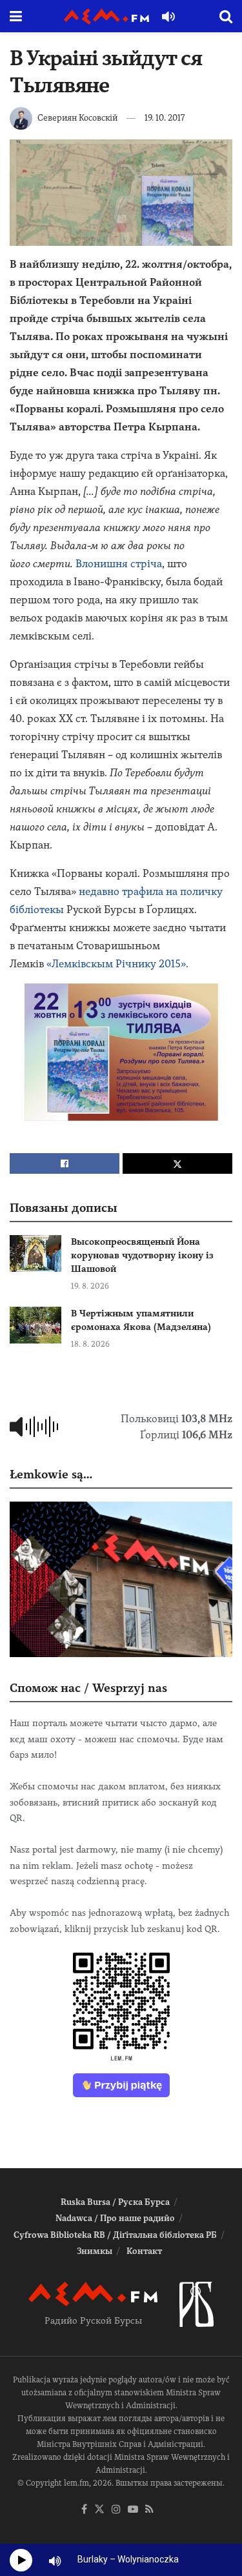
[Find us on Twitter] (99, 2510)
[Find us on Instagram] (116, 2510)
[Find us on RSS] (149, 2510)
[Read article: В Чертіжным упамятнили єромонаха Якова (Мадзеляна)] (35, 1325)
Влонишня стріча (119, 564)
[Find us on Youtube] (133, 2510)
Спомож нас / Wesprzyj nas (88, 1688)
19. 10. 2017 (165, 118)
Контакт (144, 2251)
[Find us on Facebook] (84, 2510)
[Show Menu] (16, 16)
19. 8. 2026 (90, 1286)
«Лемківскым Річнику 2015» (116, 964)
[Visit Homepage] (106, 16)
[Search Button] (226, 16)
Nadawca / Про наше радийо (115, 2218)
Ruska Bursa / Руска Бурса (115, 2202)
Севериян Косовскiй (77, 118)
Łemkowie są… (51, 1474)
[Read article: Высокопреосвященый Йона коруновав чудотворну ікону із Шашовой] (35, 1253)
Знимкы (95, 2251)
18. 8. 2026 (90, 1344)
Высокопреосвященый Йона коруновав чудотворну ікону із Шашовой (142, 1255)
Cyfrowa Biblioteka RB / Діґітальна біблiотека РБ (115, 2235)
